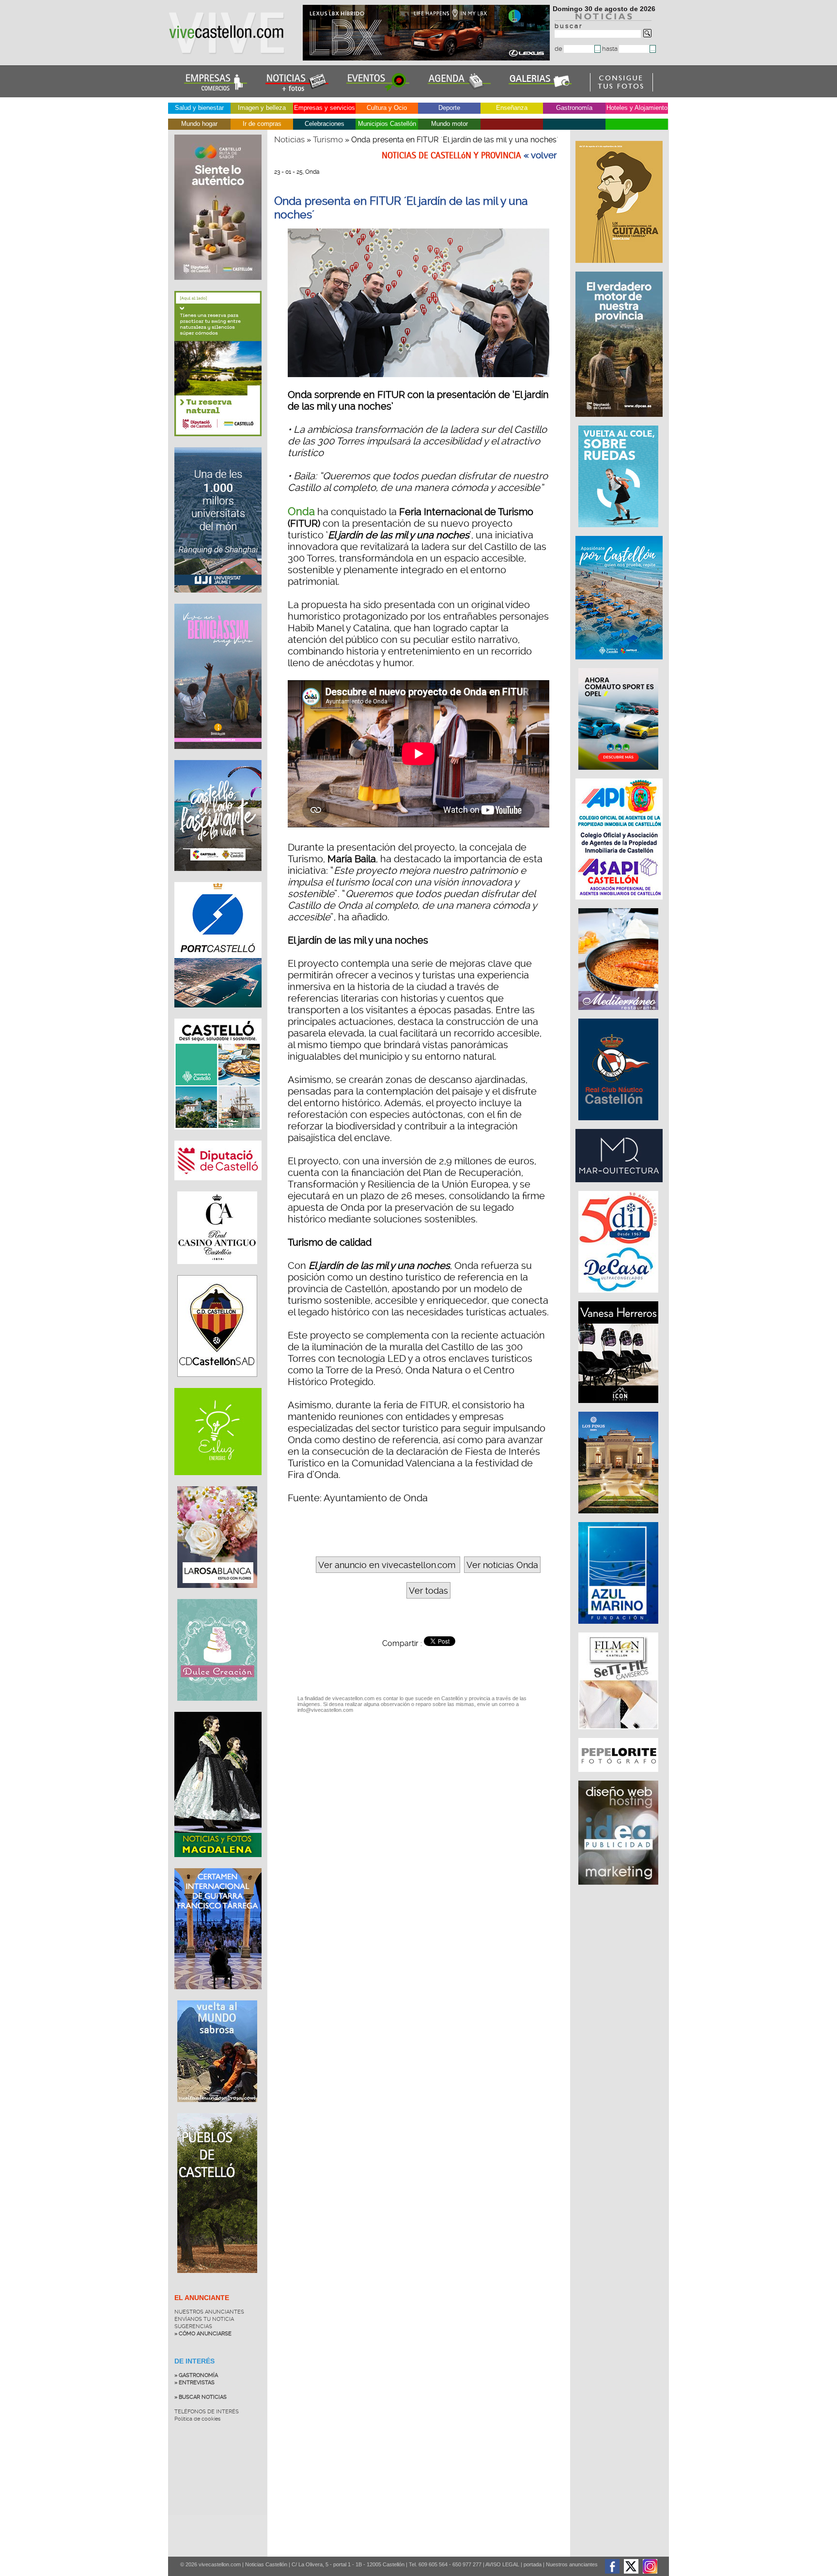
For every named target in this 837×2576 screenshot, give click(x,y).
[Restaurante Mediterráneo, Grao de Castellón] (619, 1015)
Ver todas (428, 1591)
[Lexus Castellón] (427, 58)
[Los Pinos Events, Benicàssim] (619, 1518)
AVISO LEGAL (502, 2564)
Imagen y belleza (262, 108)
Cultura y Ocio (387, 108)
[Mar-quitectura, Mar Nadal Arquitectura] (620, 1187)
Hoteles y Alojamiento (637, 108)
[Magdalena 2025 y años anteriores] (218, 1864)
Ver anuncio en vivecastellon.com (387, 1565)
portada (533, 2564)
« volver (540, 155)
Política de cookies (197, 2419)
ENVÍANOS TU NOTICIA (204, 2319)
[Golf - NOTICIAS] (218, 443)
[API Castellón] (620, 904)
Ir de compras (262, 124)
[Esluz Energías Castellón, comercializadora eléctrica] (218, 1482)
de (559, 49)
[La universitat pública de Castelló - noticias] (218, 600)
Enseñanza (512, 108)
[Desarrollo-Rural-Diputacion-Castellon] (620, 422)
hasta (611, 49)
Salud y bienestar (199, 108)
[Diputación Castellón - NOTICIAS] (218, 1188)
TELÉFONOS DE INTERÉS (207, 2412)
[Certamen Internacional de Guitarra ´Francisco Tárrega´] (218, 1997)
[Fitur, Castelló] (218, 878)
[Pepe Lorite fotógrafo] (619, 1777)
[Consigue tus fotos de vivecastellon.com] (622, 89)
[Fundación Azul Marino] (619, 1629)
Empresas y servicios (325, 108)
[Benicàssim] (218, 756)
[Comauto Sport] (619, 775)
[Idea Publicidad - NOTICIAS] (619, 1890)
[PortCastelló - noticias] (218, 1015)
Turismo (328, 139)
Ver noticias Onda (502, 1565)
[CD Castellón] (217, 1384)
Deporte (449, 108)
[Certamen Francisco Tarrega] (620, 268)
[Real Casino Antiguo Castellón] (217, 1271)
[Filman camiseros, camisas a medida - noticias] (619, 1734)
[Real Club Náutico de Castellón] (619, 1125)
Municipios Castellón (387, 124)
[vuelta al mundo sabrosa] (217, 2109)
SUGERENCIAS (193, 2326)
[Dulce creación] (217, 1708)
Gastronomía (574, 108)
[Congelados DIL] (619, 1297)
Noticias (289, 139)
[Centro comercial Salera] (619, 532)
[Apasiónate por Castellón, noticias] (620, 664)
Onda (301, 511)
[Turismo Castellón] (218, 1137)
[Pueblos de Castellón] (217, 2280)
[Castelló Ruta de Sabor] (218, 287)
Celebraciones (325, 124)
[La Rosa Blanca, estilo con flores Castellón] (217, 1595)
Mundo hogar (199, 124)
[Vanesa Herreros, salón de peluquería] (619, 1408)
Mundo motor (449, 124)
